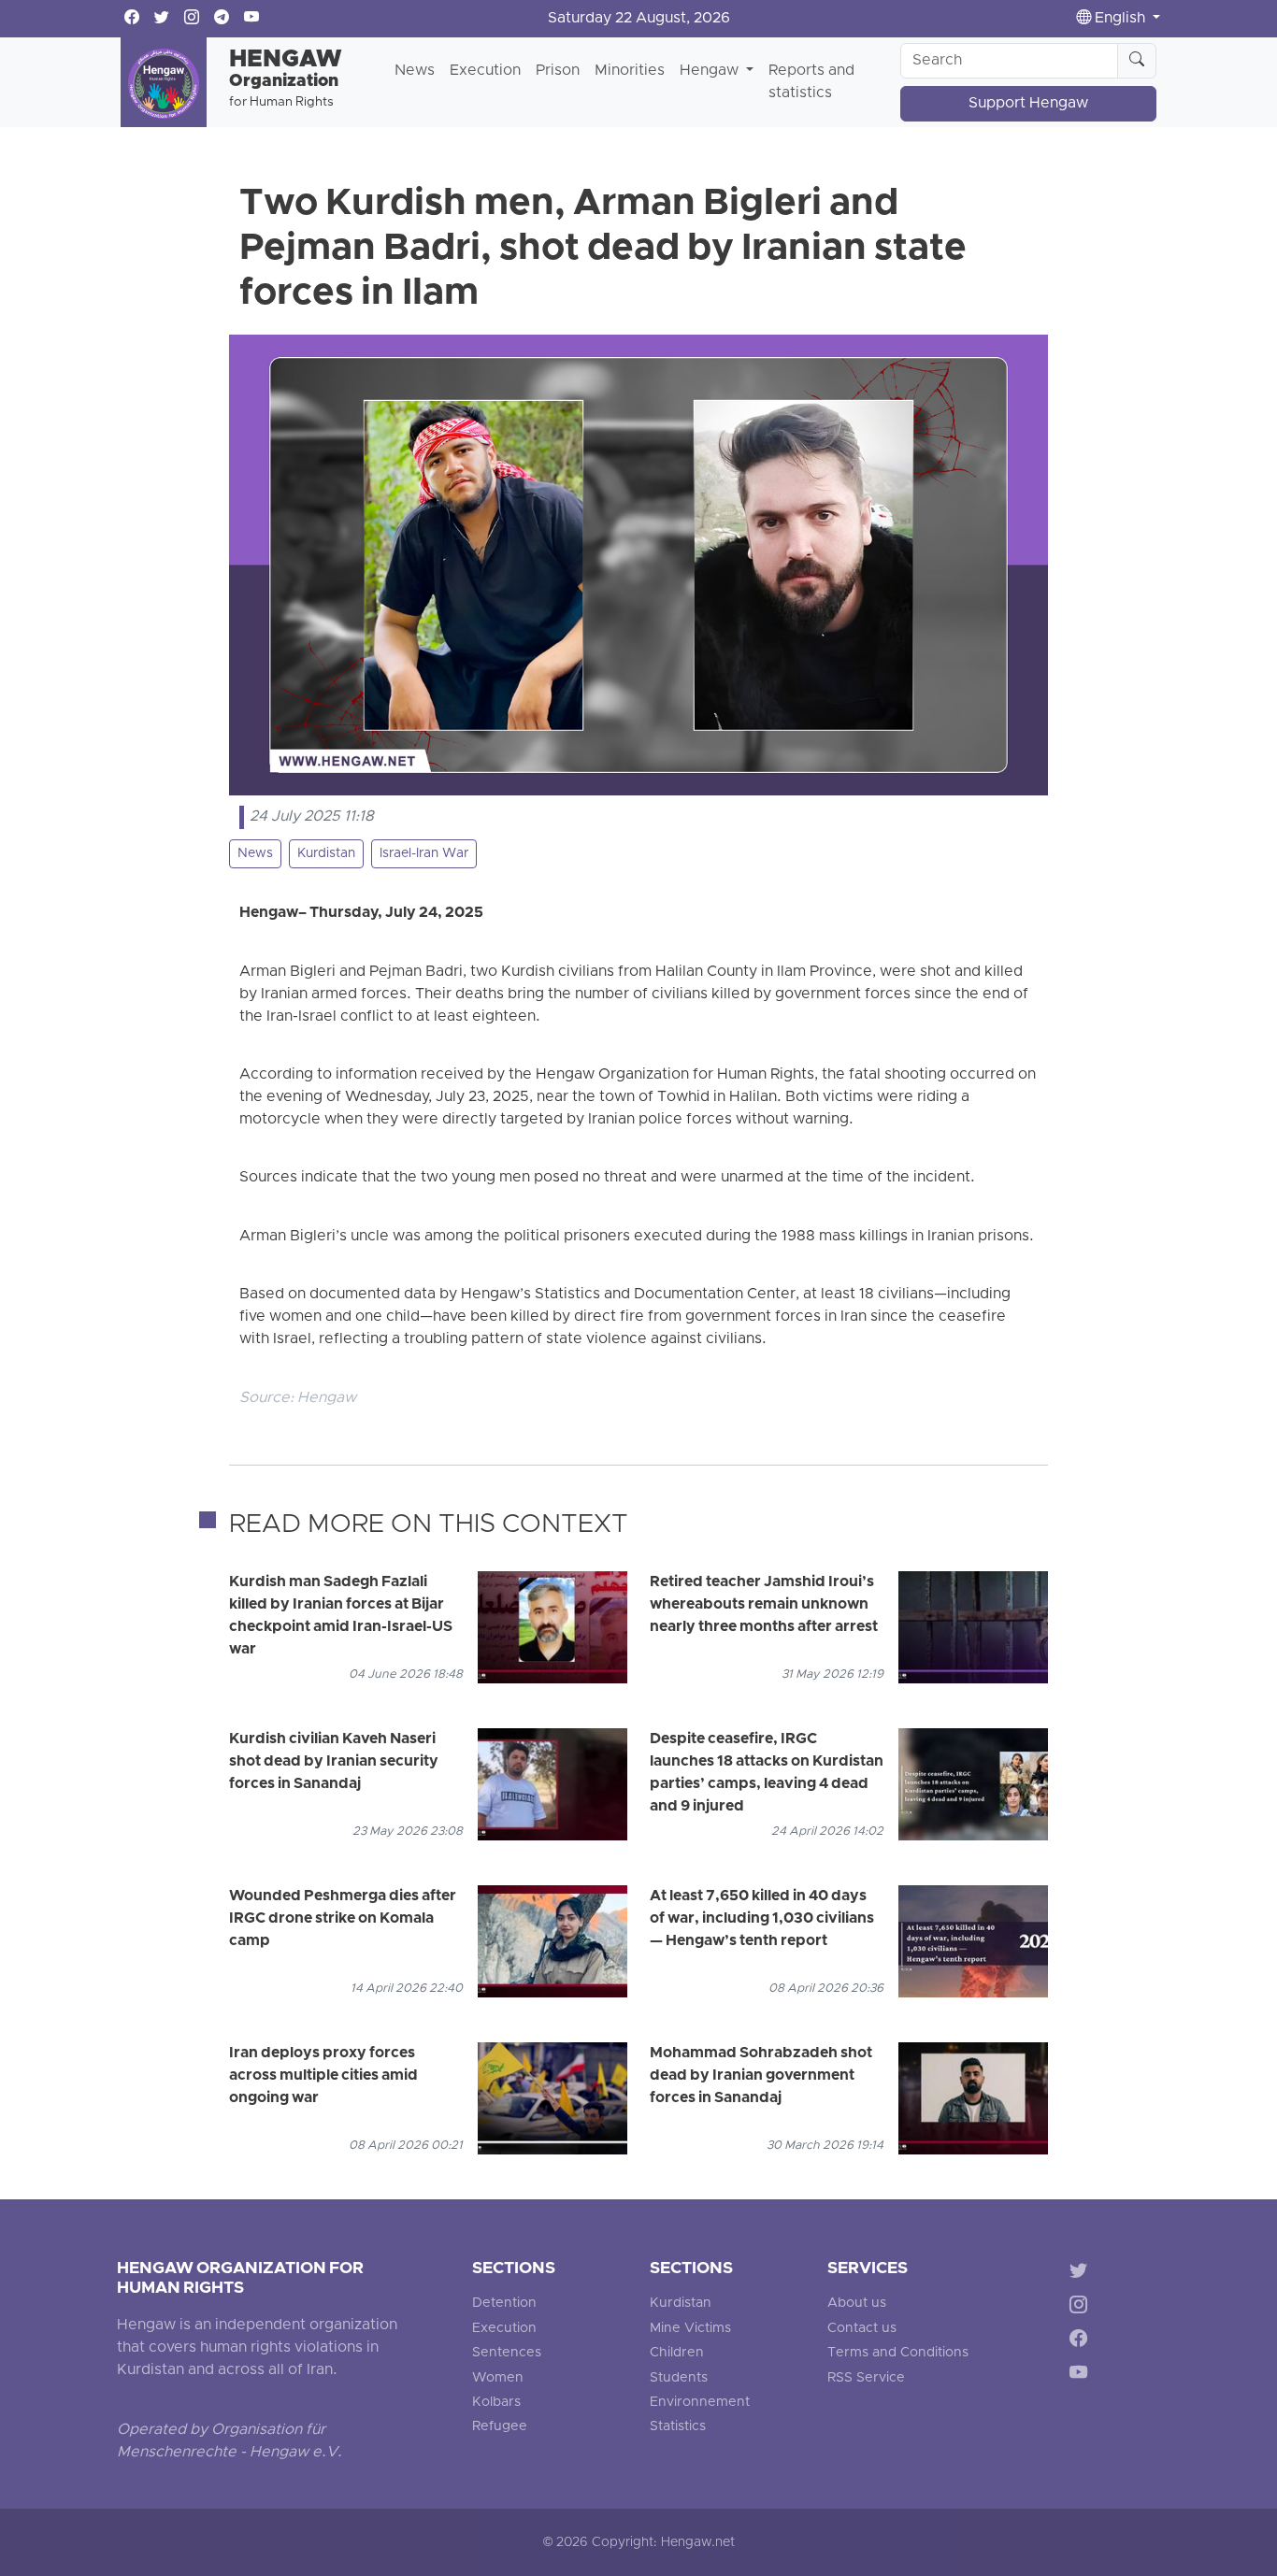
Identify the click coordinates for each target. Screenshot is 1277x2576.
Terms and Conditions (898, 2353)
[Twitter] (1082, 2273)
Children (677, 2353)
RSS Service (866, 2378)
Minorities (630, 71)
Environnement (700, 2403)
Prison (558, 71)
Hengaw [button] (711, 71)
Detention (504, 2304)
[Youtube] (1082, 2376)
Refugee (500, 2427)
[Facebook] (1082, 2342)
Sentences (507, 2353)
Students (679, 2378)
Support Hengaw (1028, 104)
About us (857, 2304)
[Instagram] (1082, 2307)
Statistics (678, 2427)
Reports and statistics (811, 82)
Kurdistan (326, 854)
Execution (485, 71)
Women (498, 2378)
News (415, 71)
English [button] (1120, 19)
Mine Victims (690, 2329)
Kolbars (496, 2403)
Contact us (862, 2329)
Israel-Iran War (424, 854)
